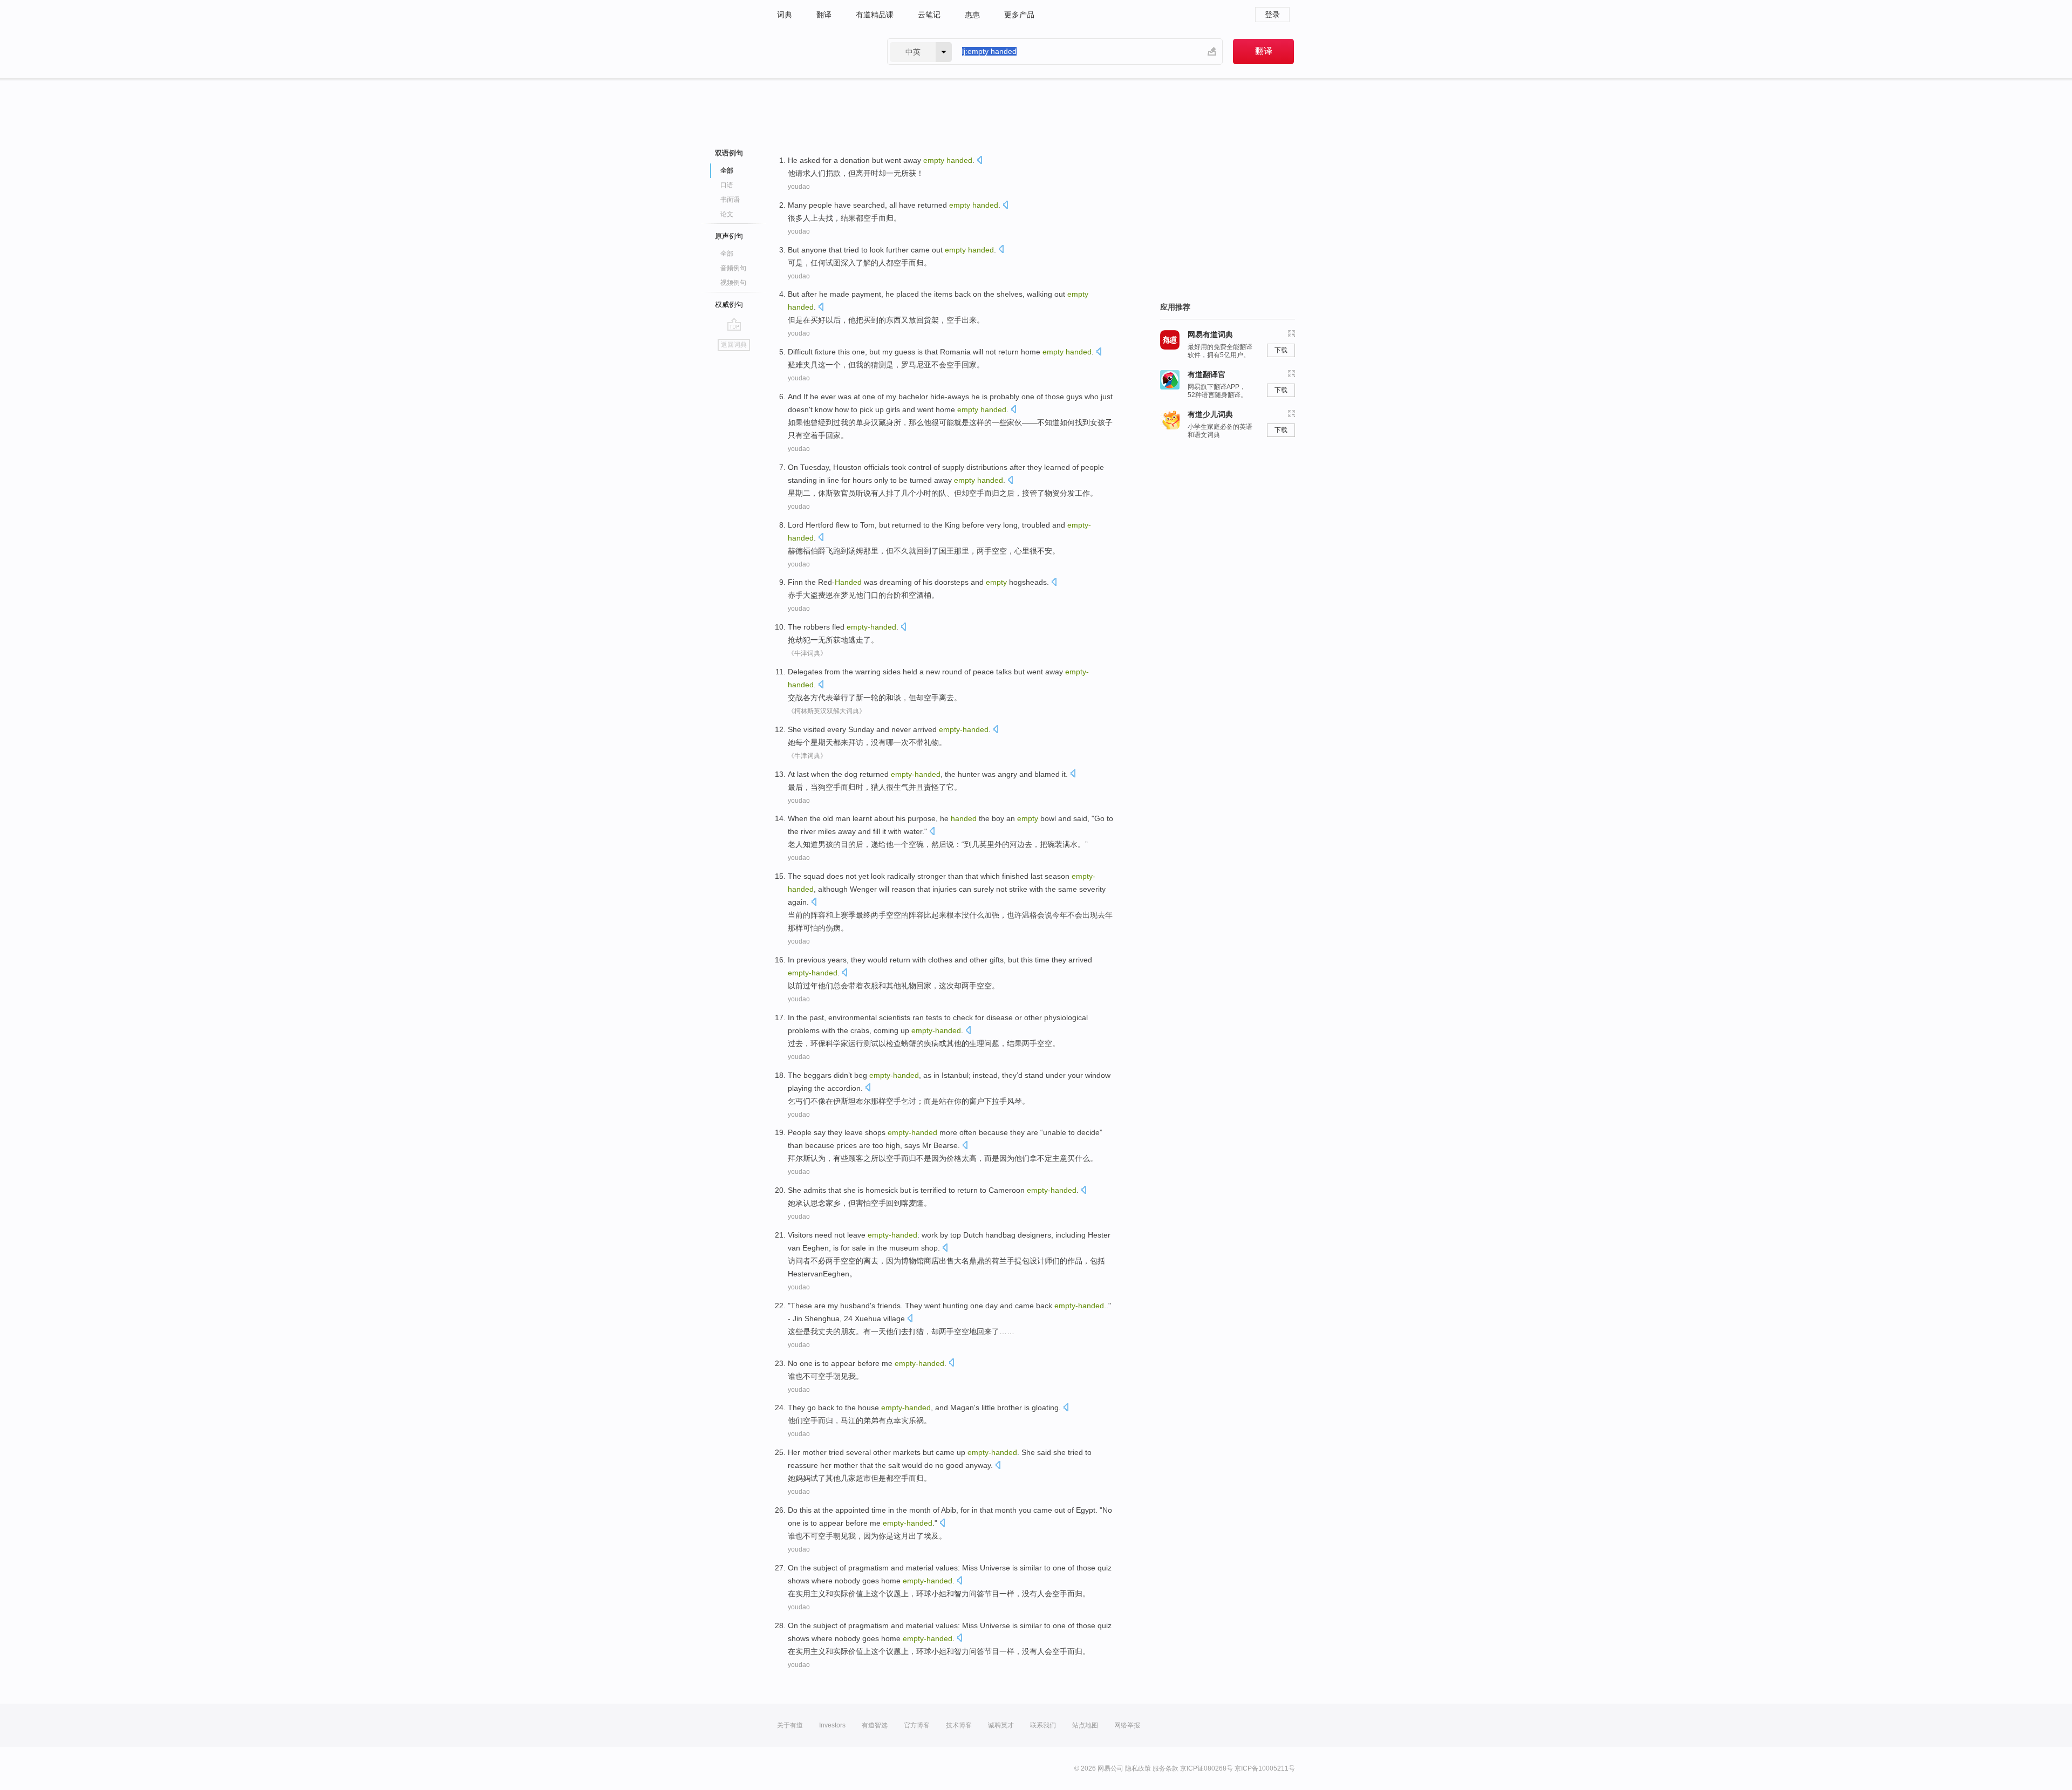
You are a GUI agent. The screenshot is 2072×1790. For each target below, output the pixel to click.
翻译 (824, 15)
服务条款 (1165, 1768)
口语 (727, 185)
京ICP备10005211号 (1265, 1768)
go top (734, 324)
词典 (785, 15)
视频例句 (733, 283)
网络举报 (1127, 1725)
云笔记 (929, 15)
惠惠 (972, 15)
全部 (727, 254)
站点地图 (1085, 1725)
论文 (727, 214)
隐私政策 (1138, 1768)
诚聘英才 (1001, 1725)
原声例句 (729, 236)
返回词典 (734, 345)
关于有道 (790, 1725)
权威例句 (729, 305)
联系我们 (1043, 1725)
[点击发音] (979, 161)
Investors (832, 1725)
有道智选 (875, 1725)
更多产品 (1019, 15)
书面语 (730, 200)
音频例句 (733, 268)
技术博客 (959, 1725)
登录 (1272, 15)
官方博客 (917, 1725)
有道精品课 (875, 15)
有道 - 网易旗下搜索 (821, 52)
